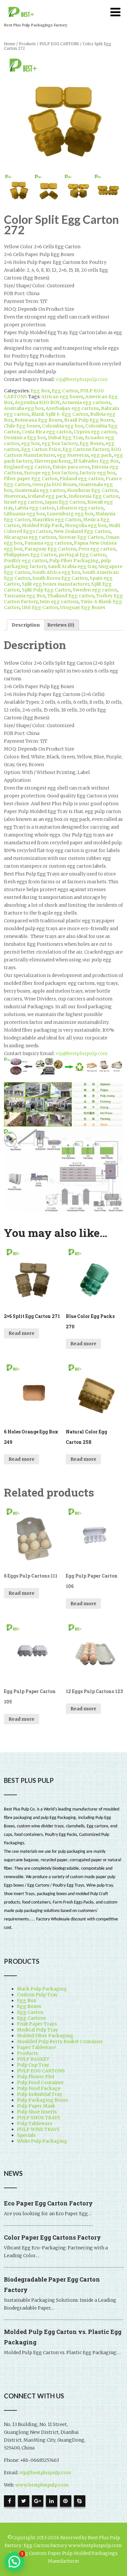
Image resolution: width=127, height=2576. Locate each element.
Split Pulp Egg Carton (46, 590)
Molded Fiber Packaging (45, 2036)
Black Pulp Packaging (42, 1989)
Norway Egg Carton (81, 537)
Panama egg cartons (48, 543)
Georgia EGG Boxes (54, 484)
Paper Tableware (36, 2047)
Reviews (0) (61, 625)
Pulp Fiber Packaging (74, 561)
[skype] (80, 2501)
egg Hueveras (73, 455)
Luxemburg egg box (70, 514)
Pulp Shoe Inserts (37, 2112)
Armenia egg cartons (86, 402)
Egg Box (40, 391)
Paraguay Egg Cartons (50, 549)
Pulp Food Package (39, 2088)
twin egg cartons (59, 602)
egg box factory (60, 443)
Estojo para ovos (71, 467)
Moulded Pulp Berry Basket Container (60, 2041)
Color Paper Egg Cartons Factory (52, 2237)
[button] (14, 2562)
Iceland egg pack (47, 496)
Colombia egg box (63, 426)
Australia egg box (24, 408)
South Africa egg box (56, 572)
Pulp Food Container (40, 2082)
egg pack (101, 455)
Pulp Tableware (35, 2123)
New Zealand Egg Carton (82, 531)
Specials (26, 2135)
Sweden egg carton (95, 590)
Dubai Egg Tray (65, 438)
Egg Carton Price (41, 449)
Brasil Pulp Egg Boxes (89, 420)
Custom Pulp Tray (37, 1995)
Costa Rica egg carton (47, 432)
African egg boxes (62, 397)
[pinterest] (66, 2501)
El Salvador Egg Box (96, 461)
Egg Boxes (92, 443)
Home (10, 44)
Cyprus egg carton (95, 432)
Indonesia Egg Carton (94, 496)
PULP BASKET (33, 2059)
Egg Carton (65, 391)
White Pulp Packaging (42, 2141)
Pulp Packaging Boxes (42, 2100)
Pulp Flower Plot (36, 2077)
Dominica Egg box (25, 438)
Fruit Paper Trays (37, 2024)
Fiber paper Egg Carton (31, 479)
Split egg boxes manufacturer (56, 584)
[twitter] (24, 2501)
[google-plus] (38, 2501)
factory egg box (98, 473)
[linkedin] (52, 2501)
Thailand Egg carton (71, 596)
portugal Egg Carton (82, 555)
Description (26, 625)
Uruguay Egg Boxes (83, 607)
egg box (30, 443)
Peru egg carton (97, 549)
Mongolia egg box (86, 525)
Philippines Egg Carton (30, 555)
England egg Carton (27, 467)
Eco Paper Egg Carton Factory (48, 2203)
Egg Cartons (31, 2018)
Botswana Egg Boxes (38, 420)
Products (27, 44)
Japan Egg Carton (65, 502)
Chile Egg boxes (22, 426)
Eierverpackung (53, 461)
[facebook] (10, 2501)
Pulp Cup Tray (33, 2065)
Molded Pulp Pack (42, 525)
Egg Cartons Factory (86, 449)
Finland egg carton (82, 479)
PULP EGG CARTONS (59, 44)
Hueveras (15, 496)
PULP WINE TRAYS (38, 2129)
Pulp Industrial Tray (40, 2094)
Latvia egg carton (35, 508)
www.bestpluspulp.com (42, 2485)
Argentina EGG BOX (37, 402)
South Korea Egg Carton (60, 578)
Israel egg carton (23, 502)
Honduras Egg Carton (92, 490)
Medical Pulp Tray (37, 2030)
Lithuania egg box (24, 514)
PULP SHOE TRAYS (39, 2118)
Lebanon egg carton (80, 508)
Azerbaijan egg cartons (72, 408)
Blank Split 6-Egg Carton (60, 414)
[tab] (26, 625)
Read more (21, 1333)
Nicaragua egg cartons (30, 537)
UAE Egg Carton (40, 607)
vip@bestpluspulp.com (82, 379)
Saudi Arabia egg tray (72, 566)
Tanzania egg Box (25, 596)
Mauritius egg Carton (57, 520)
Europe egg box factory (51, 473)
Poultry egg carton (26, 561)
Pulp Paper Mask (36, 2106)
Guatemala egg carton (40, 490)
